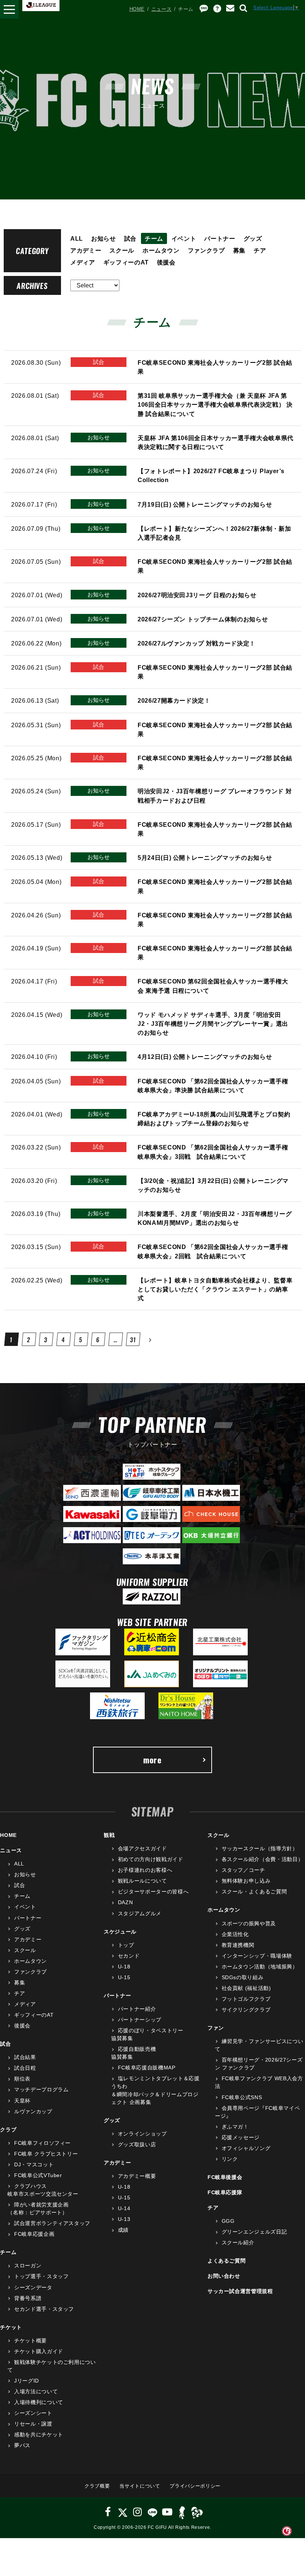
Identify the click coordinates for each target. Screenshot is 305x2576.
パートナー (220, 238)
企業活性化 (235, 1934)
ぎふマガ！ (235, 2127)
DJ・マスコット (34, 2164)
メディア (83, 262)
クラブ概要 (97, 2486)
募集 (239, 250)
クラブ (8, 2130)
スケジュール (120, 1932)
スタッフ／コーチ (243, 1870)
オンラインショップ (142, 2134)
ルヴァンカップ (33, 2111)
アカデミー (86, 250)
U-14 (124, 2208)
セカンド (129, 1956)
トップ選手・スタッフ (41, 2276)
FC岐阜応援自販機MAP (147, 2068)
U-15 (124, 1977)
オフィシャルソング (246, 2148)
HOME (137, 9)
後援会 (166, 262)
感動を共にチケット (39, 2434)
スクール (122, 250)
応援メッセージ (241, 2137)
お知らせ (104, 238)
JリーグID (27, 2381)
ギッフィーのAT (126, 262)
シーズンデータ (33, 2287)
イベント (184, 238)
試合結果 (25, 2057)
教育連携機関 (238, 1945)
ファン (216, 2028)
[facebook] (108, 2512)
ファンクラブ (206, 250)
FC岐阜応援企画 (34, 2234)
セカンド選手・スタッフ (44, 2309)
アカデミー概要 (137, 2176)
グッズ (253, 238)
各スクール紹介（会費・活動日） (262, 1859)
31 (133, 1340)
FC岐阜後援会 (225, 2177)
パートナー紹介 (137, 2009)
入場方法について (36, 2391)
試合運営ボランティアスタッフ (52, 2223)
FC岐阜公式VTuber (38, 2175)
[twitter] (123, 2512)
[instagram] (138, 2512)
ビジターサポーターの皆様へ (153, 1892)
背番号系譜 (28, 2298)
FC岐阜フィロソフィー (42, 2143)
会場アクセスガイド (142, 1848)
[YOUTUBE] (167, 2512)
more (152, 1760)
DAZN (125, 1902)
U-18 (124, 1967)
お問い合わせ (224, 2276)
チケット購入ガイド (39, 2351)
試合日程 (25, 2068)
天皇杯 (22, 2101)
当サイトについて (140, 2486)
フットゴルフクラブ (246, 1999)
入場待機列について (39, 2402)
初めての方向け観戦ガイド (150, 1859)
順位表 (22, 2079)
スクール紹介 (238, 2242)
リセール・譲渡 (33, 2424)
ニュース (162, 9)
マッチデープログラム (41, 2089)
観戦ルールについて (142, 1881)
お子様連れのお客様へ (145, 1870)
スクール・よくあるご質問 (254, 1892)
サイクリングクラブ (246, 2010)
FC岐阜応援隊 (225, 2192)
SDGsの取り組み (243, 1977)
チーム (154, 238)
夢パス (22, 2445)
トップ (126, 1945)
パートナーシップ (140, 2020)
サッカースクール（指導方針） (260, 1848)
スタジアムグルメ (140, 1913)
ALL (77, 238)
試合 (130, 238)
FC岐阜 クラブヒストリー (46, 2154)
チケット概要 (30, 2341)
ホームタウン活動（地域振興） (260, 1967)
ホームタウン (161, 250)
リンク (230, 2159)
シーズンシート (33, 2413)
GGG (228, 2221)
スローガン (28, 2266)
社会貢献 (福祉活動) (246, 1988)
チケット (11, 2327)
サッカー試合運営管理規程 (240, 2291)
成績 (123, 2230)
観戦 (109, 1835)
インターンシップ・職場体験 (257, 1956)
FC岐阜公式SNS (242, 2097)
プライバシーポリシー (195, 2486)
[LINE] (152, 2512)
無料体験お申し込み (246, 1881)
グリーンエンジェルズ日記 (254, 2232)
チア (260, 250)
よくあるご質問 (227, 2261)
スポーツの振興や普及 (249, 1923)
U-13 (124, 2219)
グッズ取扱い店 (137, 2144)
